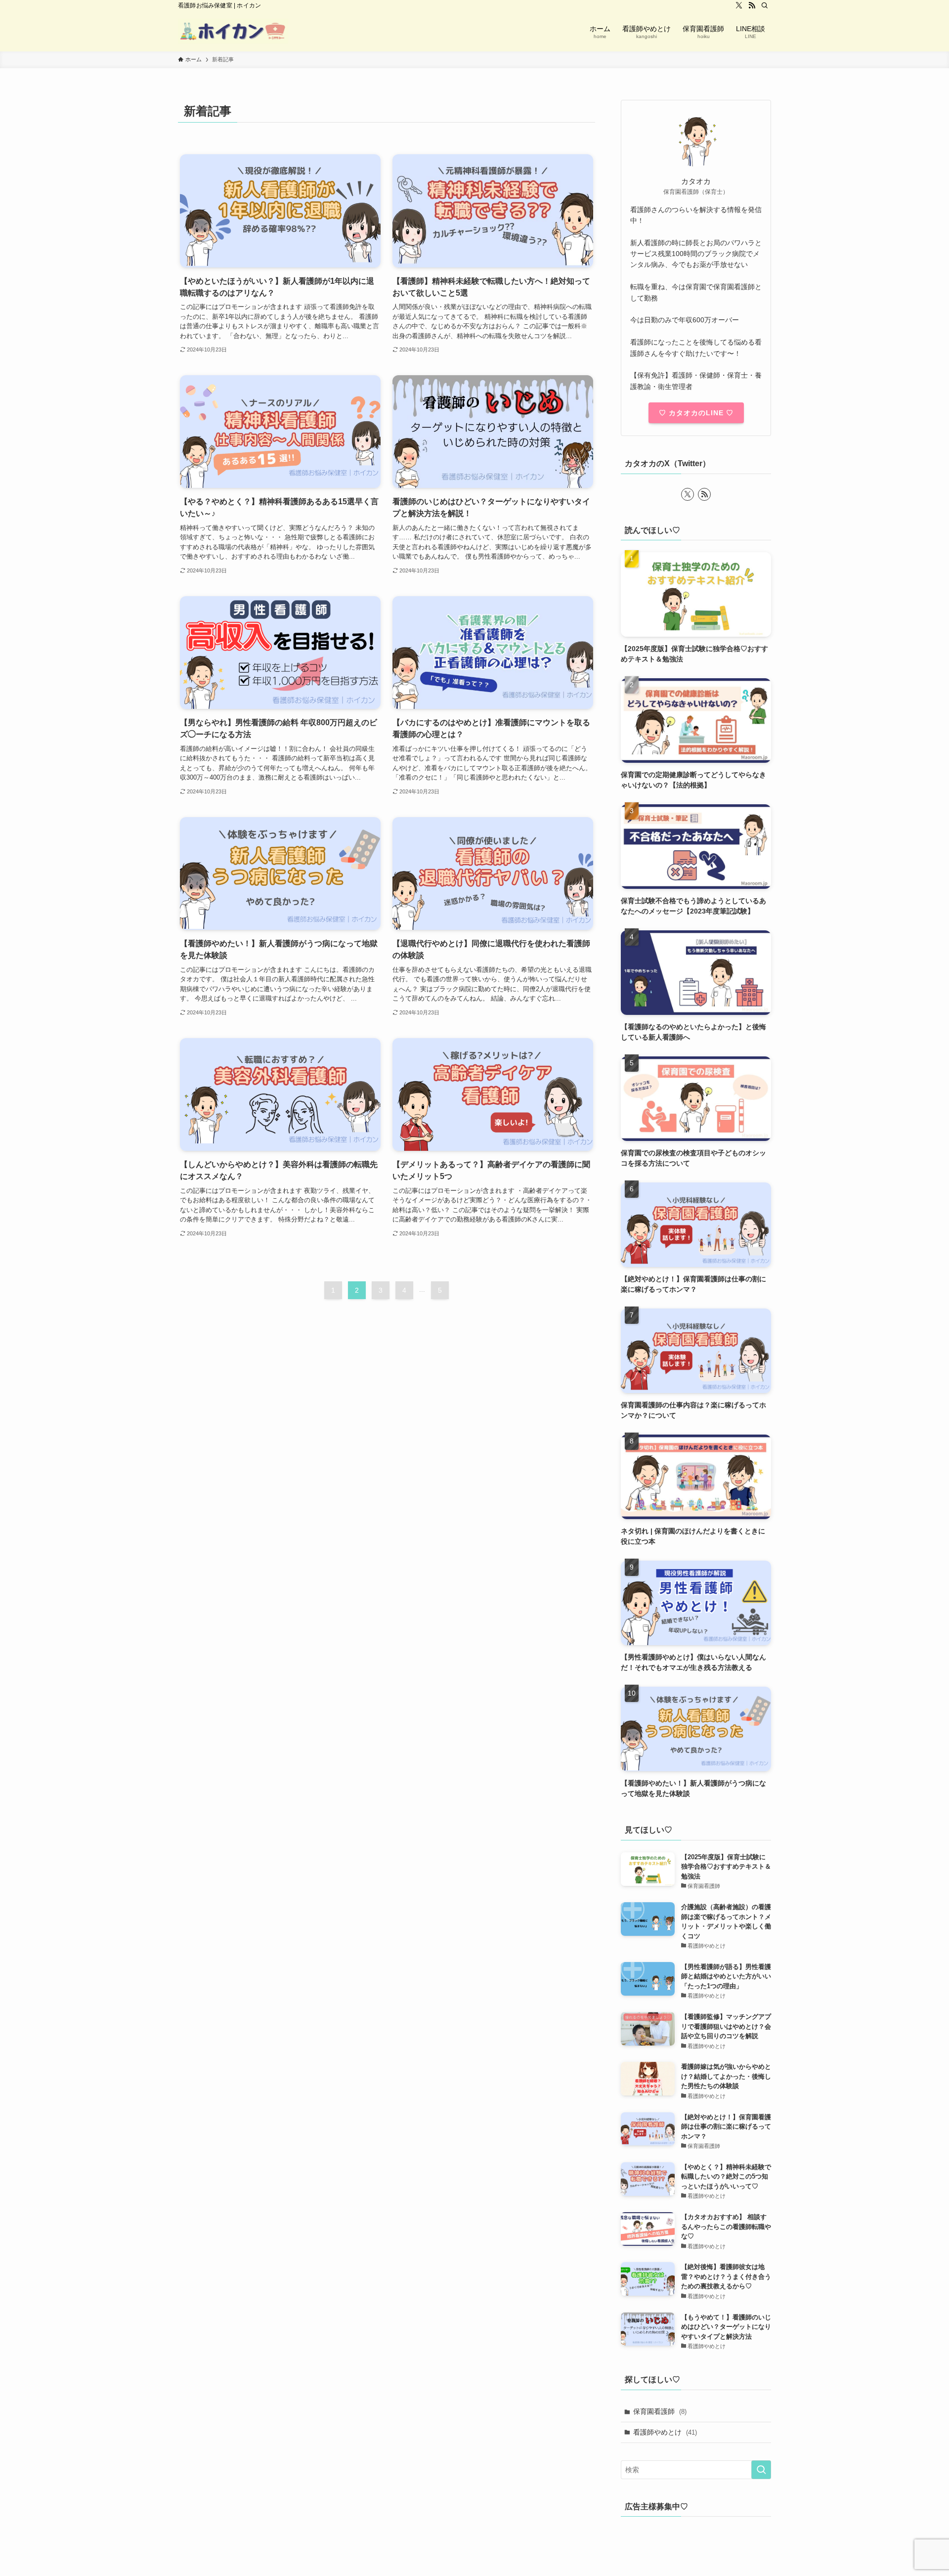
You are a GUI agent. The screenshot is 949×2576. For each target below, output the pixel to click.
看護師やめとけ (665, 2432)
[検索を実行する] (761, 2470)
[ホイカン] (233, 31)
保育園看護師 (660, 2411)
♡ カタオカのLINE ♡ (696, 413)
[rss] (752, 5)
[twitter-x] (739, 5)
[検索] (765, 5)
